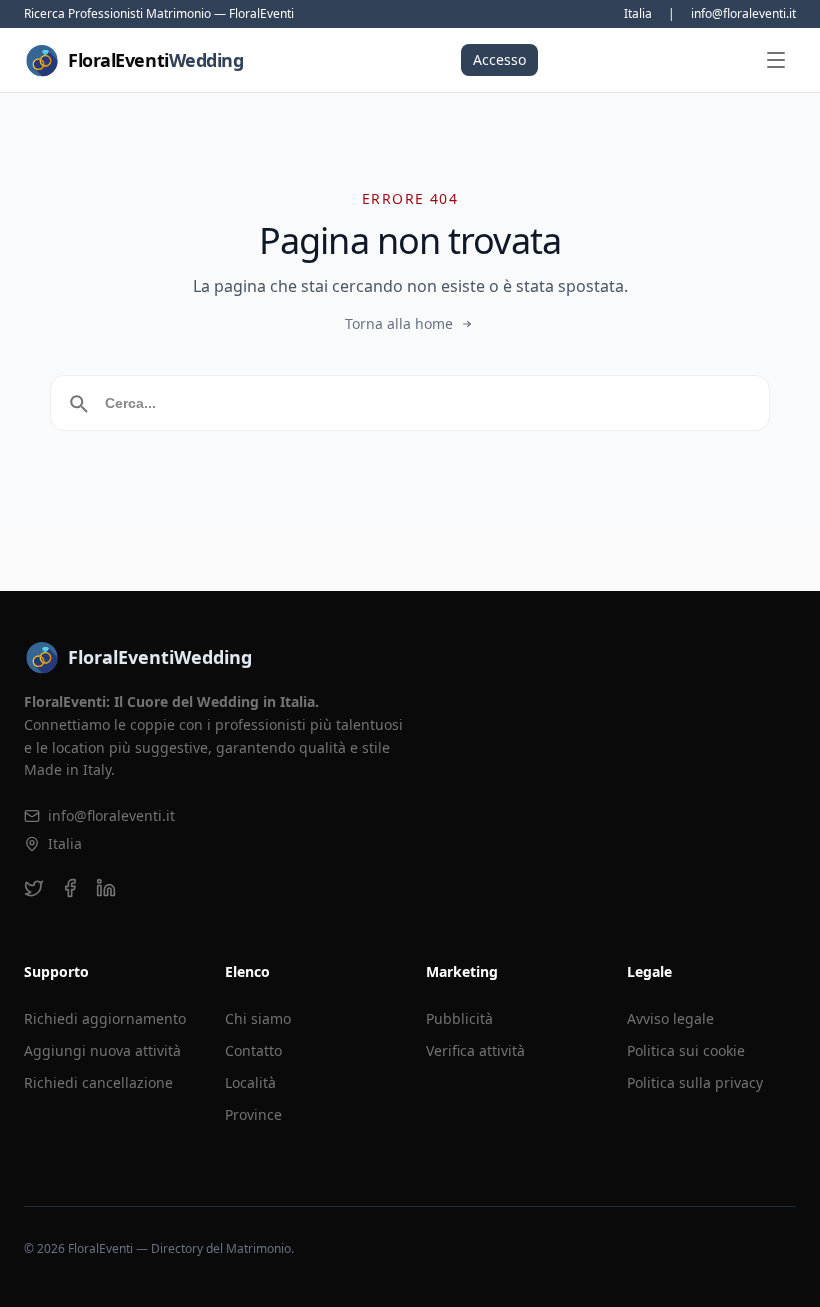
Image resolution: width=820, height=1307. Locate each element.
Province (253, 1114)
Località (250, 1082)
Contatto (253, 1050)
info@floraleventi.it (743, 14)
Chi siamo (258, 1018)
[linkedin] (106, 888)
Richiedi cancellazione (98, 1082)
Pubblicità (459, 1018)
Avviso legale (670, 1018)
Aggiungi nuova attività (102, 1050)
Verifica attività (475, 1050)
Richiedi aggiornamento (105, 1018)
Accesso (499, 59)
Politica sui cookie (686, 1050)
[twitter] (34, 888)
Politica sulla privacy (695, 1082)
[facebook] (70, 888)
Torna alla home (399, 323)
